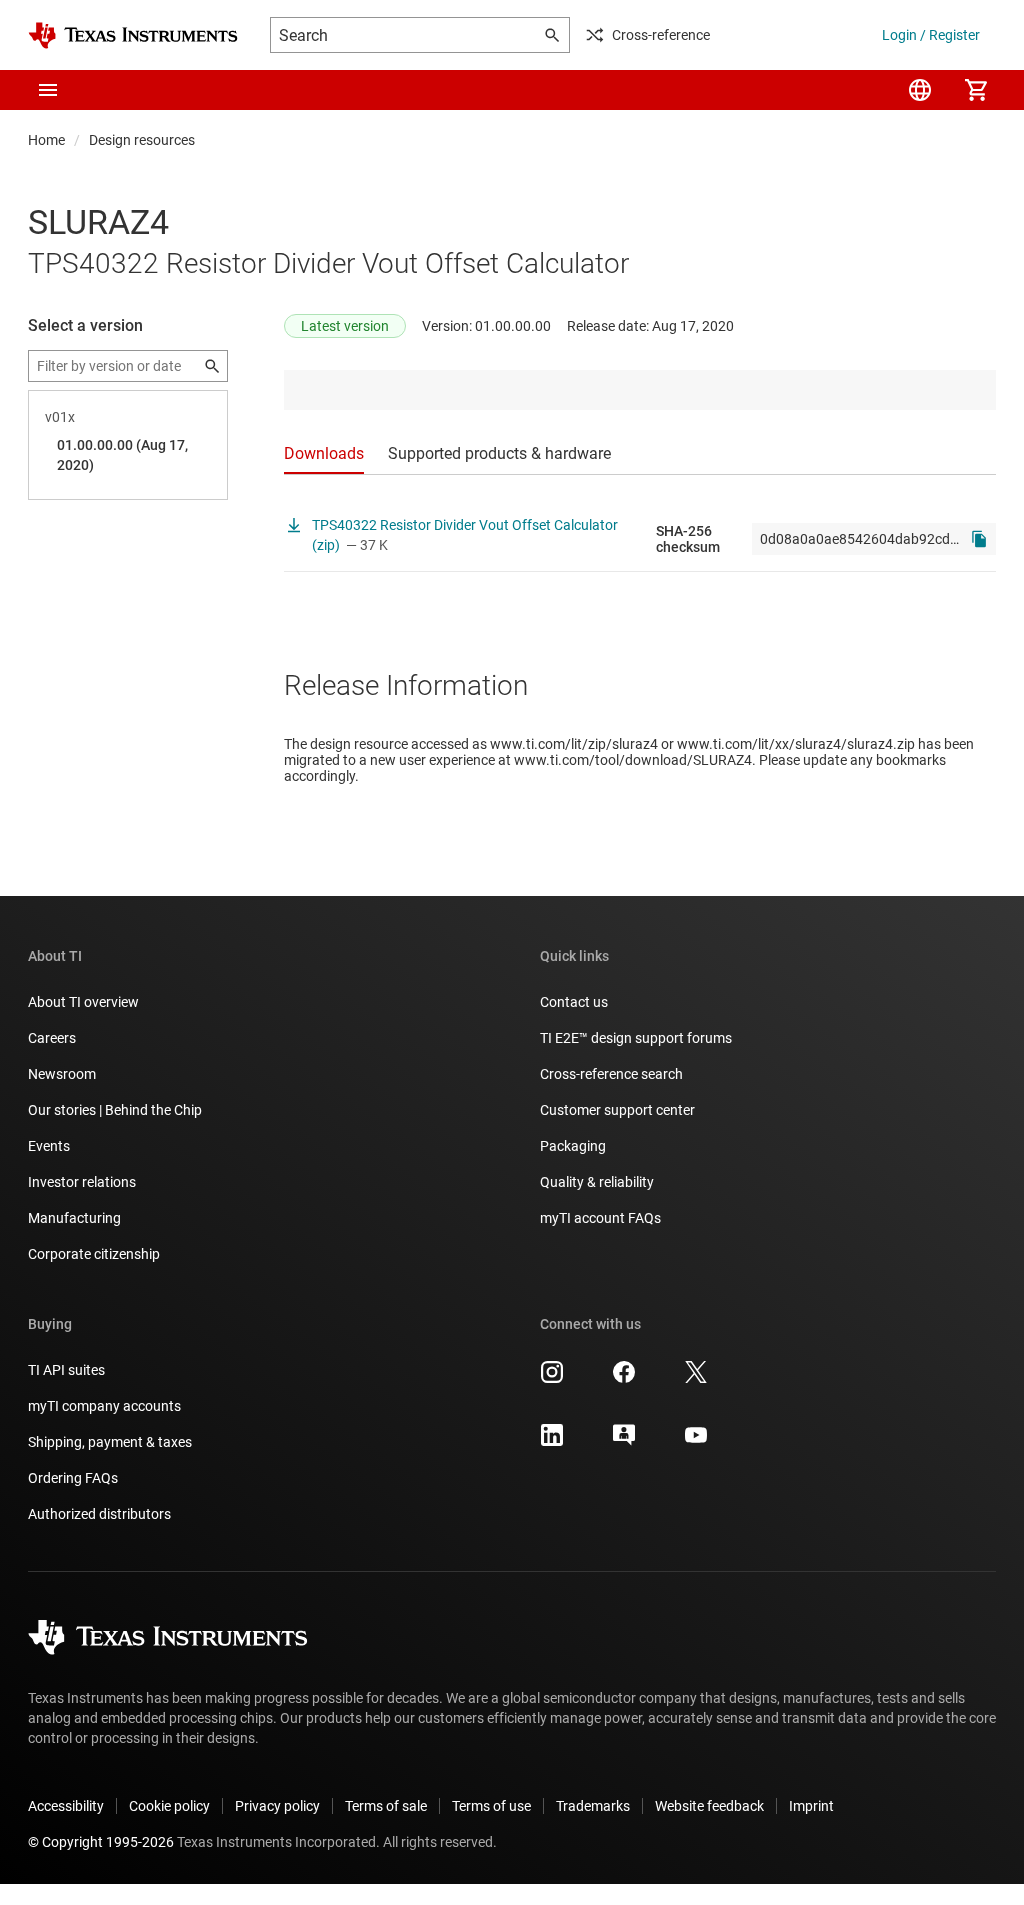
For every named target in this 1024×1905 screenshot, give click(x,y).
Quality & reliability (597, 1182)
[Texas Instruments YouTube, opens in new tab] (696, 1442)
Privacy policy (277, 1806)
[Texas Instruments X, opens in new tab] (696, 1379)
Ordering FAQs (73, 1478)
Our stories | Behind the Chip (115, 1110)
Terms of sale (386, 1806)
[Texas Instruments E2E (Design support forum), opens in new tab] (624, 1442)
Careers (52, 1038)
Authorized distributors (99, 1514)
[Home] (133, 35)
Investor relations (82, 1182)
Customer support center (617, 1110)
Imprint (811, 1806)
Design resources (142, 140)
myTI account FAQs (600, 1218)
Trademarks (593, 1806)
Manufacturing (74, 1218)
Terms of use (491, 1806)
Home (46, 140)
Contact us (574, 1002)
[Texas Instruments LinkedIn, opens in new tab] (552, 1442)
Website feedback (709, 1806)
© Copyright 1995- (101, 1842)
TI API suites (66, 1370)
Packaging (573, 1146)
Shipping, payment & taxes (110, 1442)
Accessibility (66, 1806)
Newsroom (62, 1074)
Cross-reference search (611, 1074)
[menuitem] (920, 90)
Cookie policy (169, 1806)
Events (49, 1146)
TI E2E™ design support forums (636, 1038)
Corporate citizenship (94, 1254)
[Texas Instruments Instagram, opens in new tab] (552, 1379)
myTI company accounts (104, 1406)
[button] (48, 90)
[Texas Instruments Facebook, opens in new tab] (624, 1379)
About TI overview (83, 1002)
